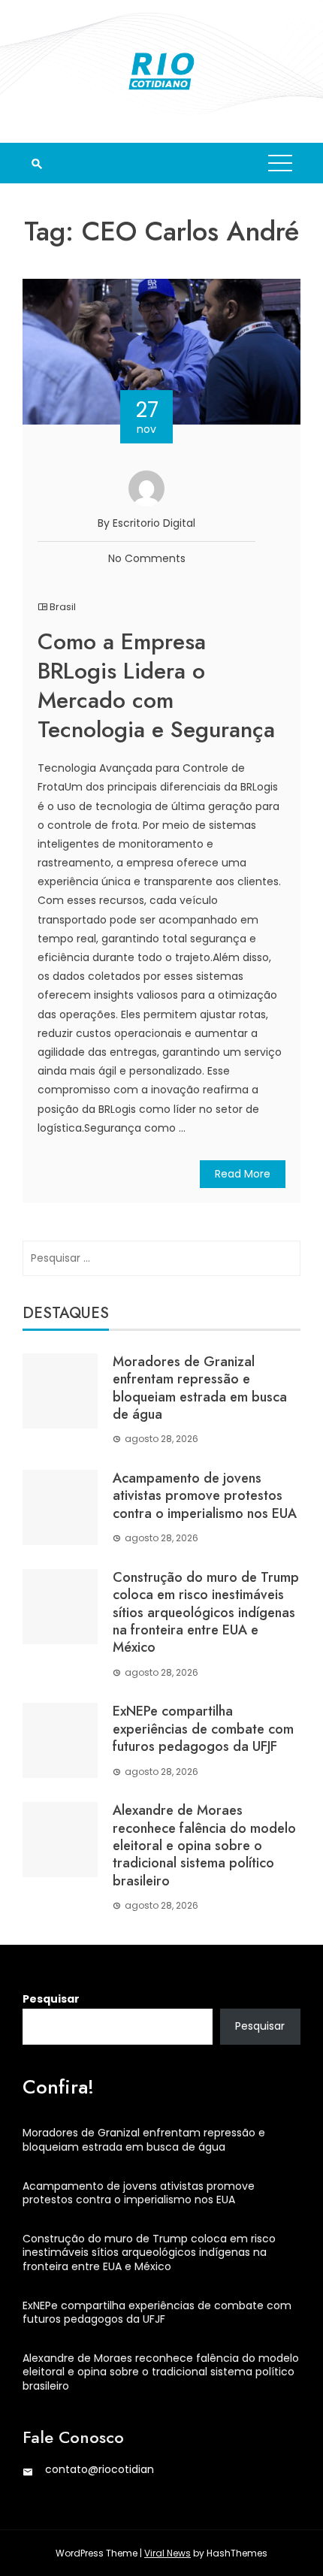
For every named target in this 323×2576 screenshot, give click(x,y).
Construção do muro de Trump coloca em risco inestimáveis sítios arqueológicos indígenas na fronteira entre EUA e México (206, 1613)
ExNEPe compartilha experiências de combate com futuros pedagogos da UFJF (203, 1729)
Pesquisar (51, 1999)
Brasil (63, 607)
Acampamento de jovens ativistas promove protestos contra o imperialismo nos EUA (205, 1496)
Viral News (168, 2553)
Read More (243, 1174)
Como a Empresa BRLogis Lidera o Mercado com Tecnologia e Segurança (156, 685)
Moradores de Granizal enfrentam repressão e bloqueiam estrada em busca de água (200, 1388)
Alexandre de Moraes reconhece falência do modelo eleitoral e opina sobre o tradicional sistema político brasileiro (204, 1846)
